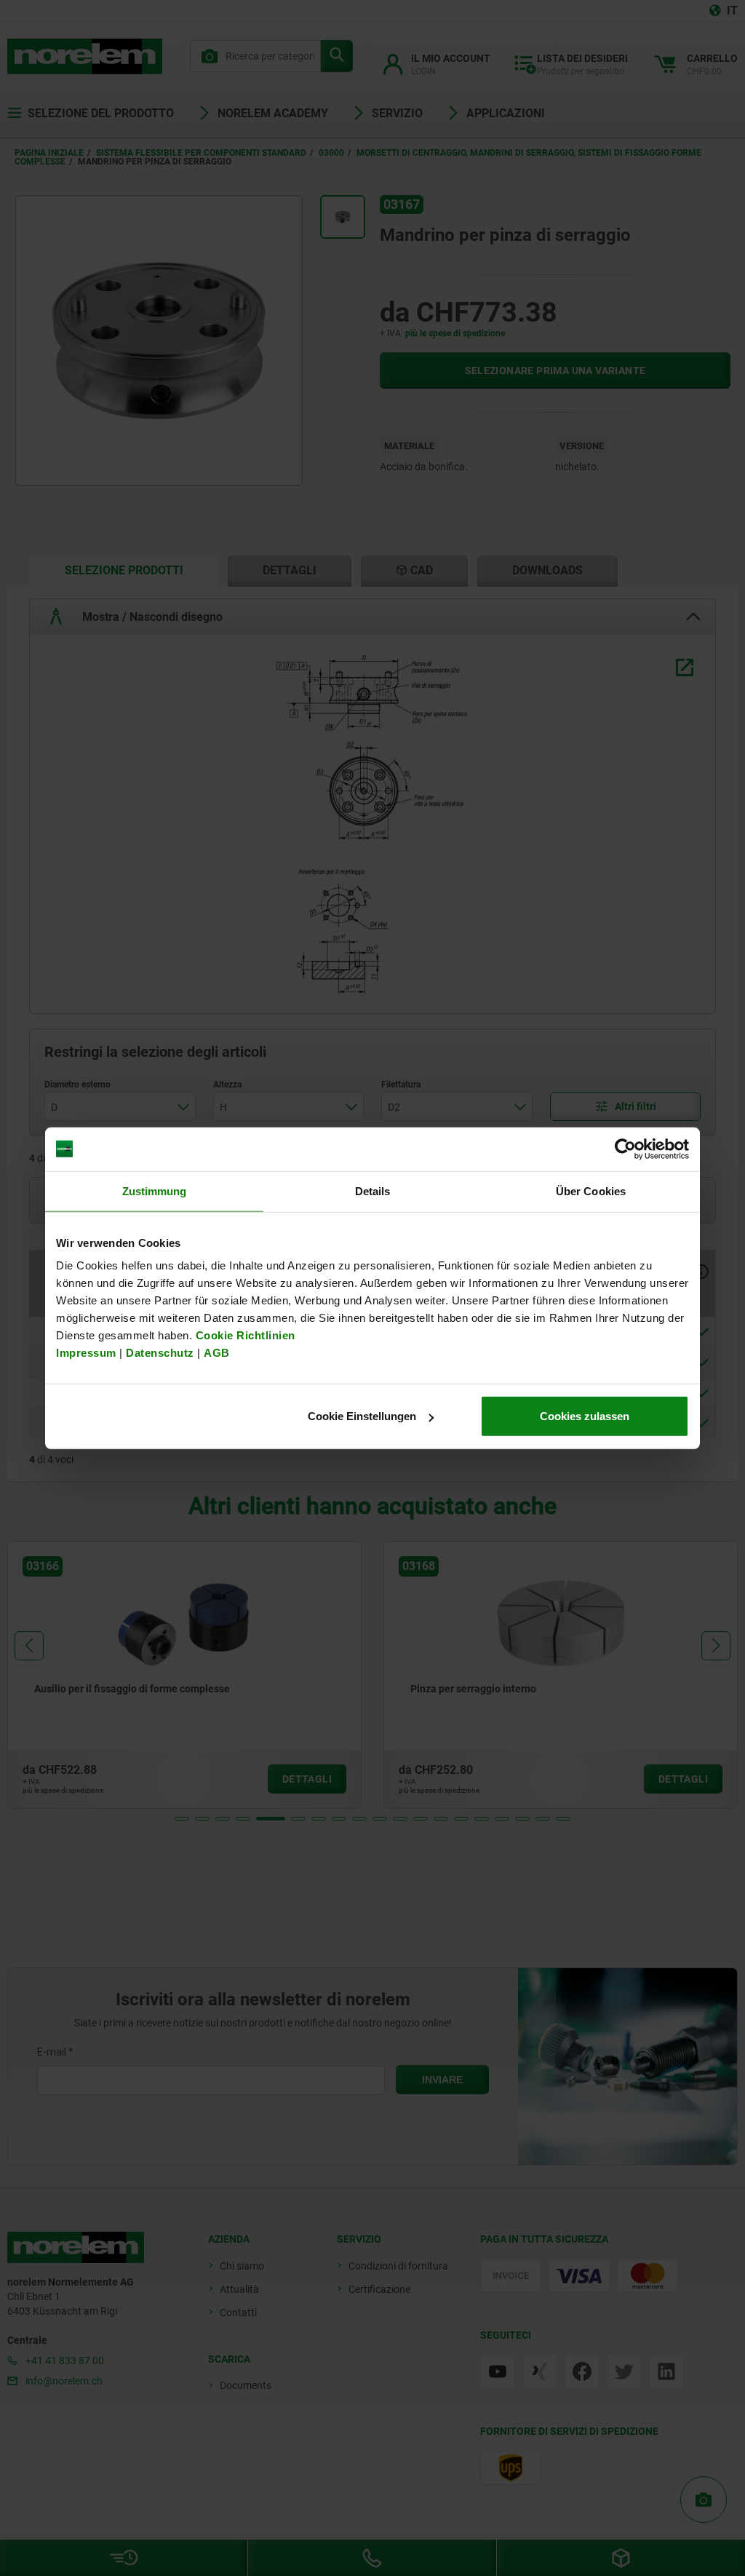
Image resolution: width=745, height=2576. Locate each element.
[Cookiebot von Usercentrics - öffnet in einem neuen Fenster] (625, 1149)
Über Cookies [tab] (591, 1190)
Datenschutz (160, 1353)
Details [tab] (373, 1190)
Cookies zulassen (585, 1416)
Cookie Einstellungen (362, 1416)
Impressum (86, 1353)
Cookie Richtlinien (244, 1335)
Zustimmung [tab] (155, 1190)
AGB (217, 1353)
